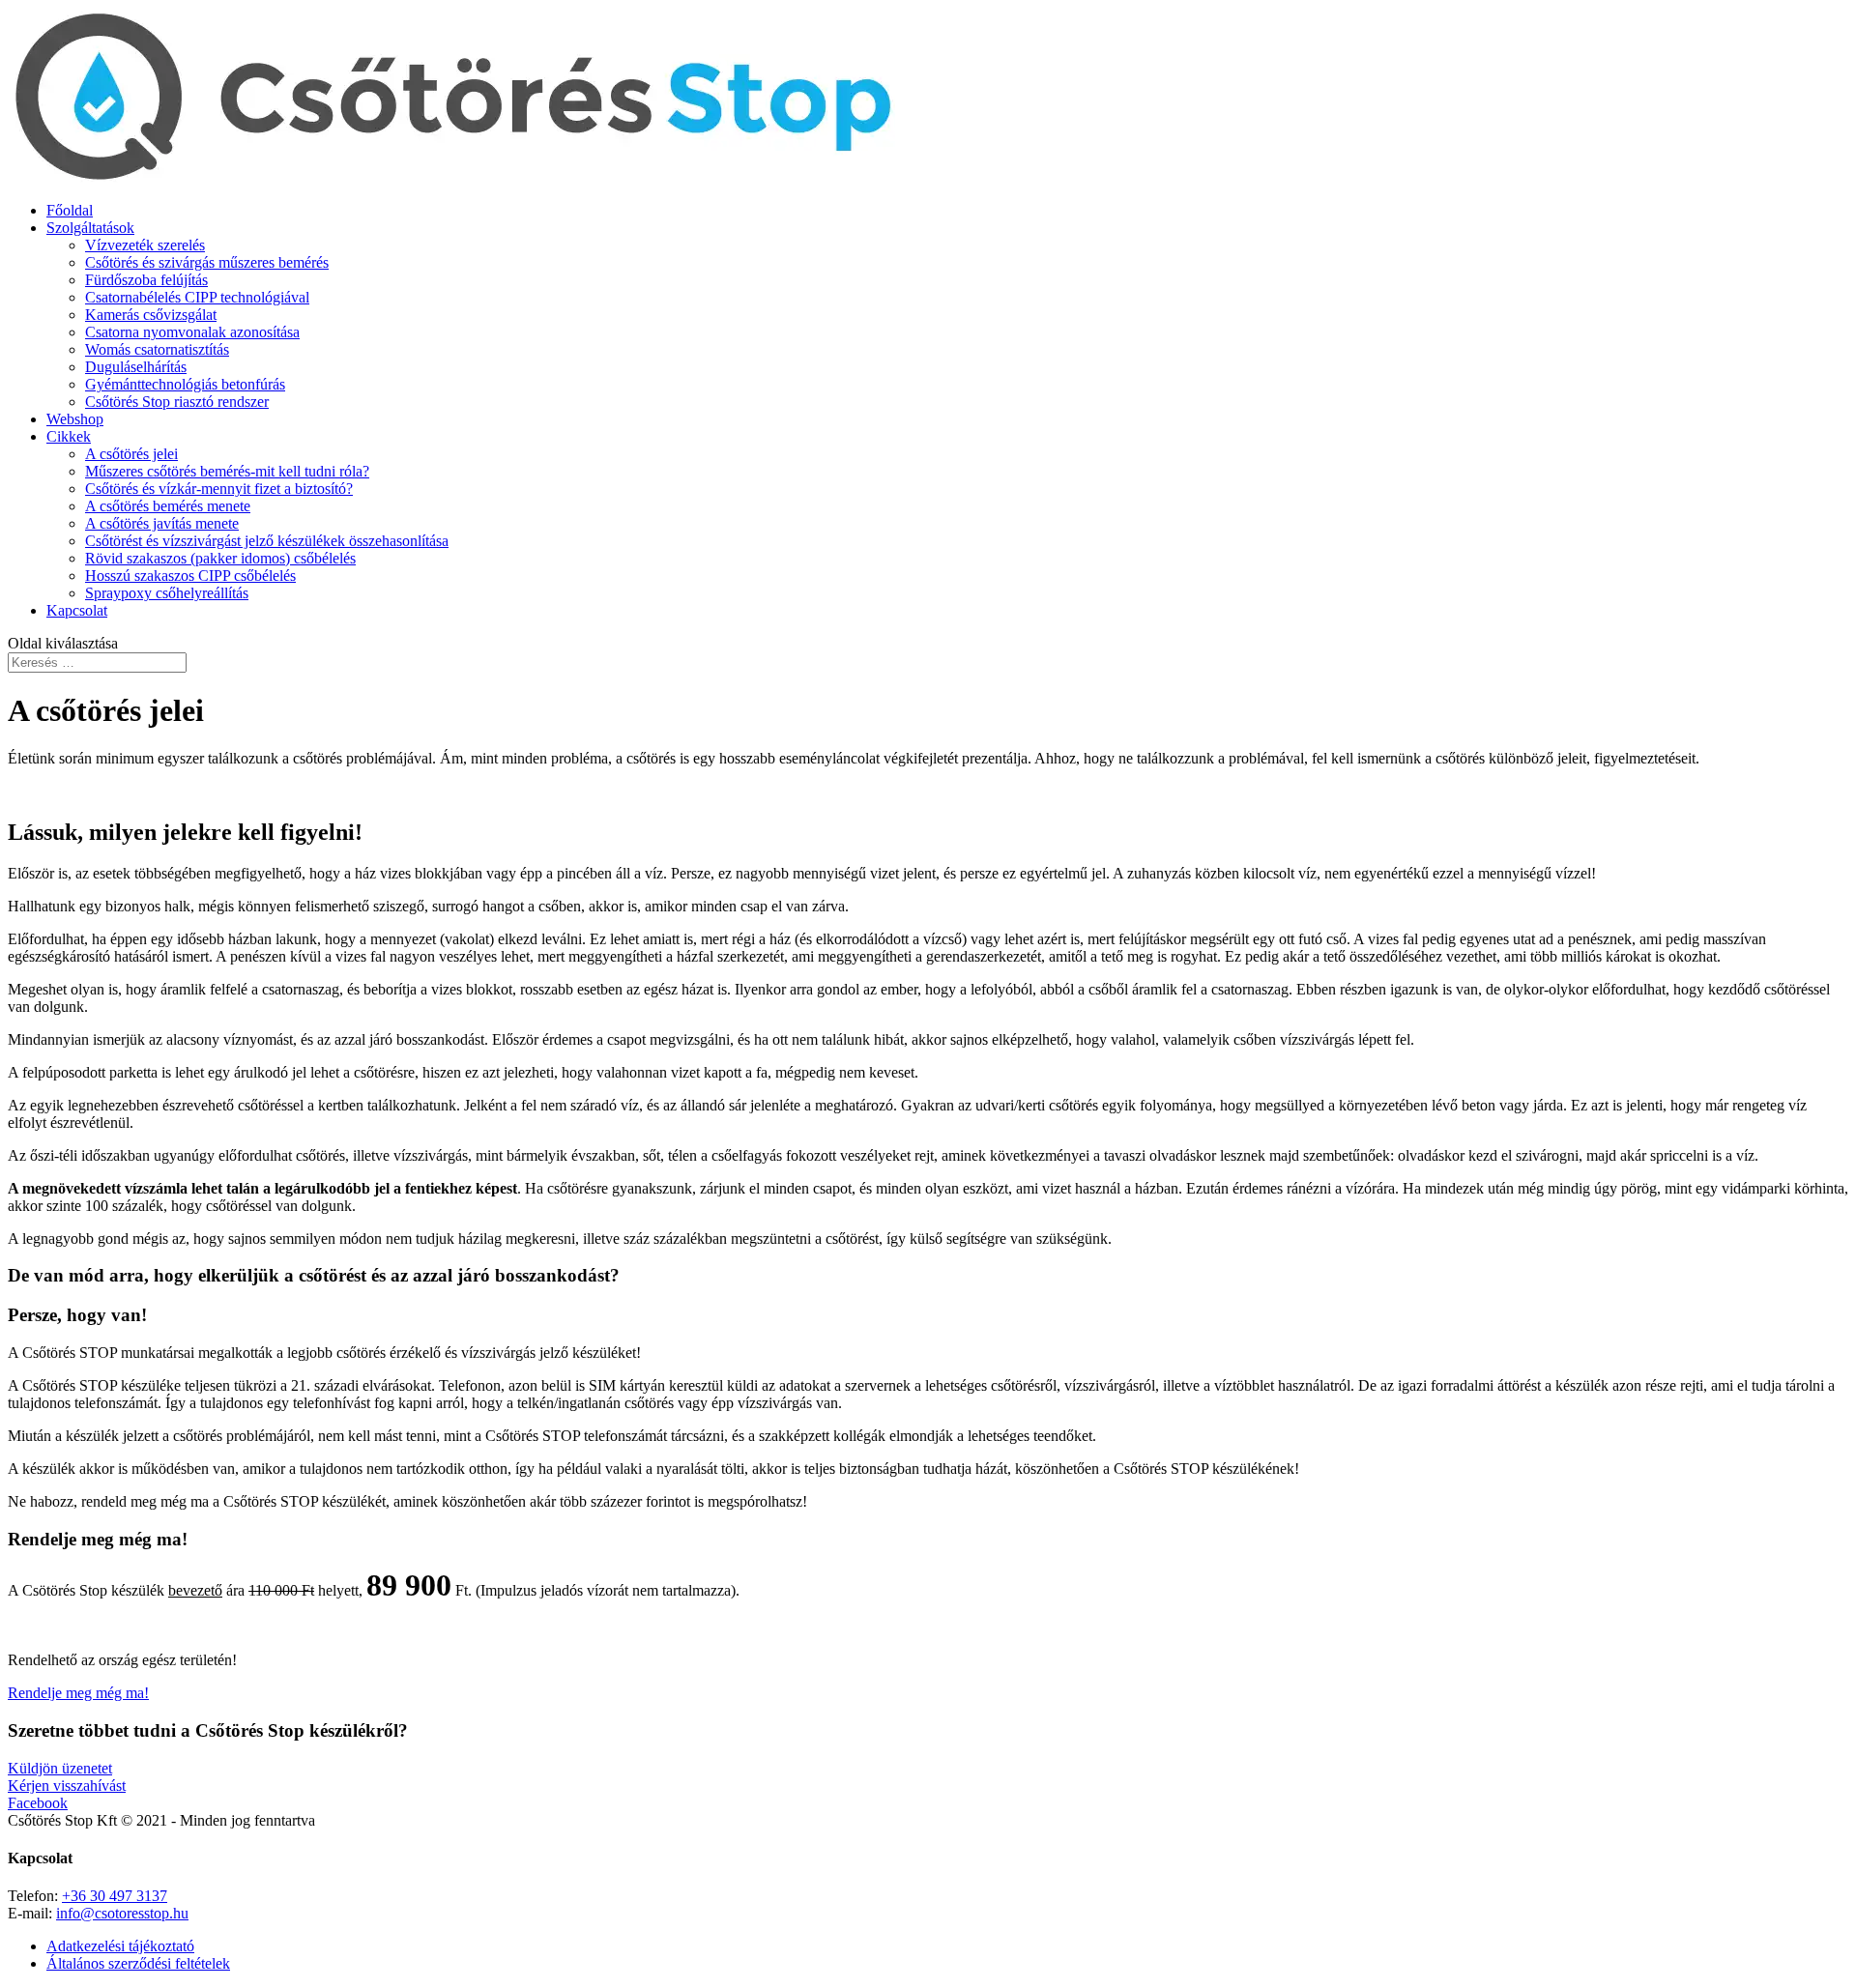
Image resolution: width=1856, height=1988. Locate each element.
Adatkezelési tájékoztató (120, 1946)
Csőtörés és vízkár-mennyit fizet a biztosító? (219, 489)
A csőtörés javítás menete (162, 523)
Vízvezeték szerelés (145, 245)
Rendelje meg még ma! (78, 1693)
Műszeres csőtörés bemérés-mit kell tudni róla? (227, 471)
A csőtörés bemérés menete (168, 506)
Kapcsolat (77, 610)
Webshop (75, 419)
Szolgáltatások (90, 228)
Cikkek (69, 436)
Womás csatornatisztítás (157, 349)
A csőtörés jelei (131, 454)
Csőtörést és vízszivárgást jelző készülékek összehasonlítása (267, 541)
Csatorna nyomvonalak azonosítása (192, 332)
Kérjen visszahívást (67, 1786)
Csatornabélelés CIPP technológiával (197, 297)
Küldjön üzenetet (60, 1768)
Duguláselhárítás (136, 367)
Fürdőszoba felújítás (146, 280)
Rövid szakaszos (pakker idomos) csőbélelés (220, 558)
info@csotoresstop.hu (122, 1913)
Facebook (38, 1803)
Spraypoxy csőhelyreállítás (167, 593)
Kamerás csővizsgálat (151, 315)
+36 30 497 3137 (115, 1896)
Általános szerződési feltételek (138, 1963)
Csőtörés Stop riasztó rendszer (177, 402)
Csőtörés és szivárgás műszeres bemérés (207, 262)
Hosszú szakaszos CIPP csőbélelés (190, 576)
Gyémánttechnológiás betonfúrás (185, 384)
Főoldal (70, 210)
